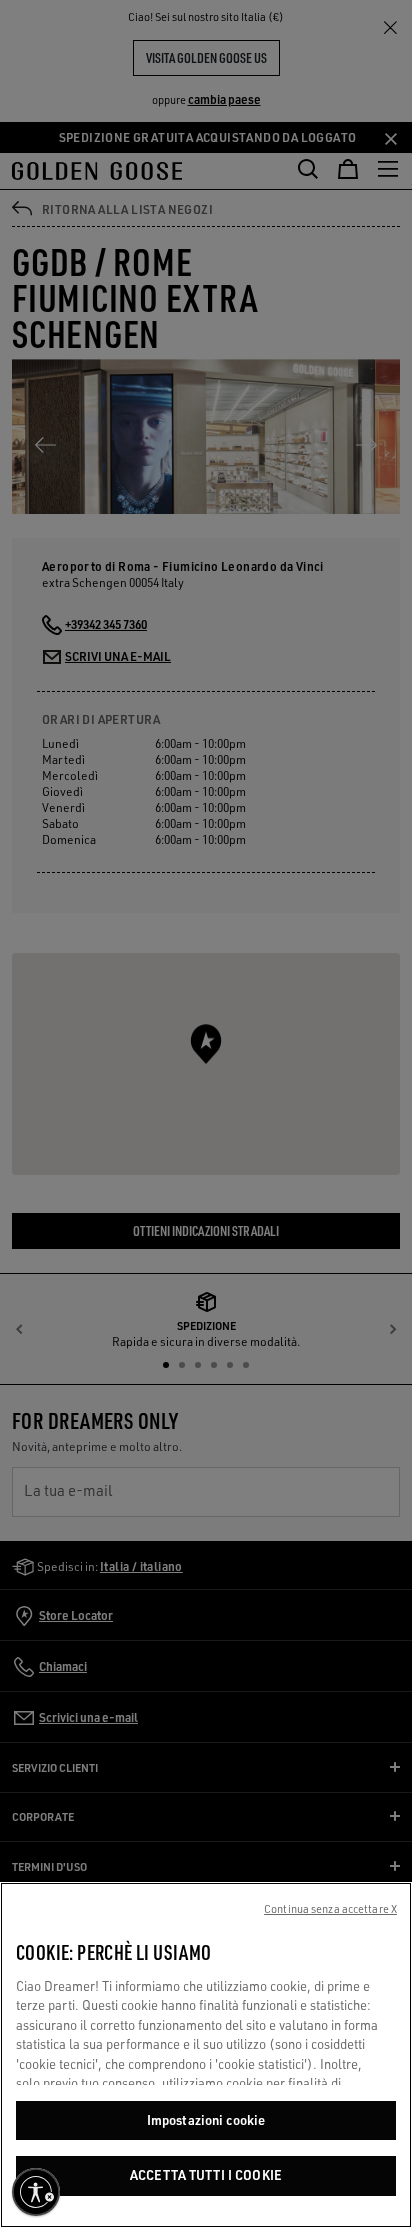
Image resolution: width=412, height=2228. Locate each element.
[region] (206, 2055)
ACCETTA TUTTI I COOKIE (206, 2175)
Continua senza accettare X (330, 1909)
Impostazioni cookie (206, 2120)
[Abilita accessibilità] (36, 2192)
